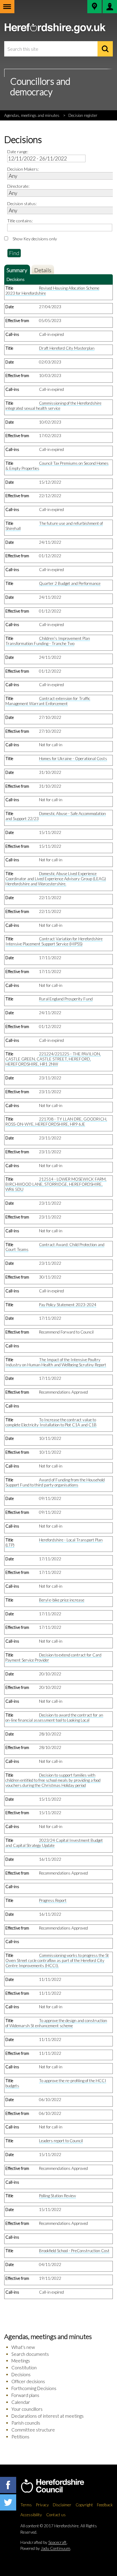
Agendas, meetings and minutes (32, 115)
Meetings (21, 2361)
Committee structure (33, 2430)
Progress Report (53, 1900)
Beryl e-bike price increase (62, 1600)
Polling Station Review (57, 2196)
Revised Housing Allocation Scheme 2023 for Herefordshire (52, 291)
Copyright (84, 2505)
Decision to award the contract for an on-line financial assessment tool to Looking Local (54, 1718)
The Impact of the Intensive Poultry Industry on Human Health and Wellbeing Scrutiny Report (56, 1362)
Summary (17, 270)
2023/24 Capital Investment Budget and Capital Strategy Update (54, 1843)
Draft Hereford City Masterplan (67, 348)
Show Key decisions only (35, 239)
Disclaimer (62, 2505)
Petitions (20, 2437)
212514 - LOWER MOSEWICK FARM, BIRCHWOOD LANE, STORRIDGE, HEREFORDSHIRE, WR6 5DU (56, 1184)
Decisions (21, 2374)
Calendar (21, 2402)
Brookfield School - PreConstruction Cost (74, 2251)
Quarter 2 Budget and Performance (70, 583)
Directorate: (18, 186)
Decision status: (22, 204)
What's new (23, 2347)
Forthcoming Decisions (34, 2388)
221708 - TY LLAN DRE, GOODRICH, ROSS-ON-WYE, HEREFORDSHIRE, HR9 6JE (56, 1122)
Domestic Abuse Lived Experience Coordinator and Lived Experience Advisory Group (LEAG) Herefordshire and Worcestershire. (56, 879)
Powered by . (46, 2548)
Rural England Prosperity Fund (66, 999)
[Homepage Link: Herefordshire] (59, 2486)
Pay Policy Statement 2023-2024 (68, 1305)
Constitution (24, 2368)
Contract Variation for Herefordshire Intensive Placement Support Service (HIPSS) (54, 941)
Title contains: (20, 221)
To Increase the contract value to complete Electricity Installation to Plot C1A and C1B (51, 1422)
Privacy (42, 2505)
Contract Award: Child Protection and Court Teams (55, 1247)
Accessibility (31, 2515)
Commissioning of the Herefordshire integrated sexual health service (53, 406)
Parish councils (26, 2423)
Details (43, 270)
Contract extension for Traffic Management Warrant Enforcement (48, 701)
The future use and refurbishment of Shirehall (54, 526)
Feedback (105, 2505)
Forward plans (25, 2395)
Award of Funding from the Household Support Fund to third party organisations (55, 1482)
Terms (26, 2505)
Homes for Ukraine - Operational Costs (73, 759)
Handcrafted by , (44, 2542)
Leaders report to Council (61, 2141)
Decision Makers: (23, 169)
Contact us (56, 2515)
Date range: (18, 152)
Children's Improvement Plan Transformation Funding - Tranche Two (48, 641)
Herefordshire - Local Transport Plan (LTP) (54, 1542)
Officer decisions (28, 2381)
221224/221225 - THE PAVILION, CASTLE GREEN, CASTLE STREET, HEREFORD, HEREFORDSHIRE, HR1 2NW (53, 1059)
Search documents (30, 2354)
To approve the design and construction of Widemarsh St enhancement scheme (56, 2023)
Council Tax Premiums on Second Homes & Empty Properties (57, 466)
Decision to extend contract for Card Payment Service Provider (53, 1658)
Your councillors (27, 2409)
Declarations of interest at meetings (48, 2416)
